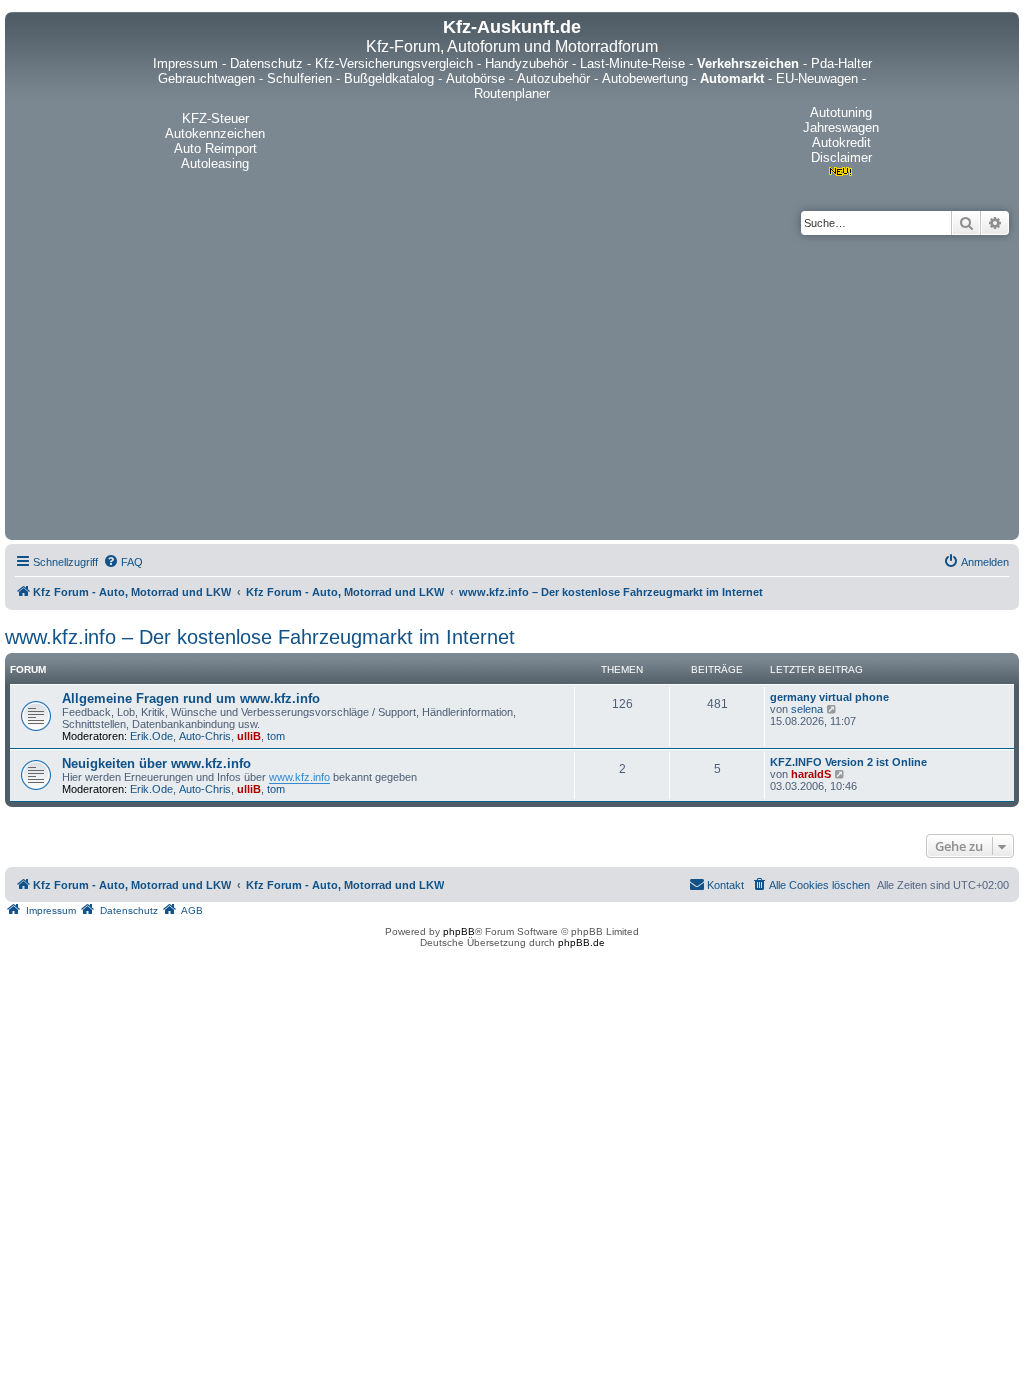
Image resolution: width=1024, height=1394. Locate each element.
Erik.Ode (151, 736)
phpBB (459, 931)
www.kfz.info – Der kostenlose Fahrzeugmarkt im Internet (260, 637)
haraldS (811, 774)
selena (807, 709)
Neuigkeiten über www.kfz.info (156, 763)
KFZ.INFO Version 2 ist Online (848, 762)
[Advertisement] (512, 385)
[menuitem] (123, 562)
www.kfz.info (299, 777)
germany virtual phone (829, 697)
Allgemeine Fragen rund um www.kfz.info (191, 698)
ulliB (249, 736)
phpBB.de (581, 942)
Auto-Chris (205, 736)
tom (276, 736)
